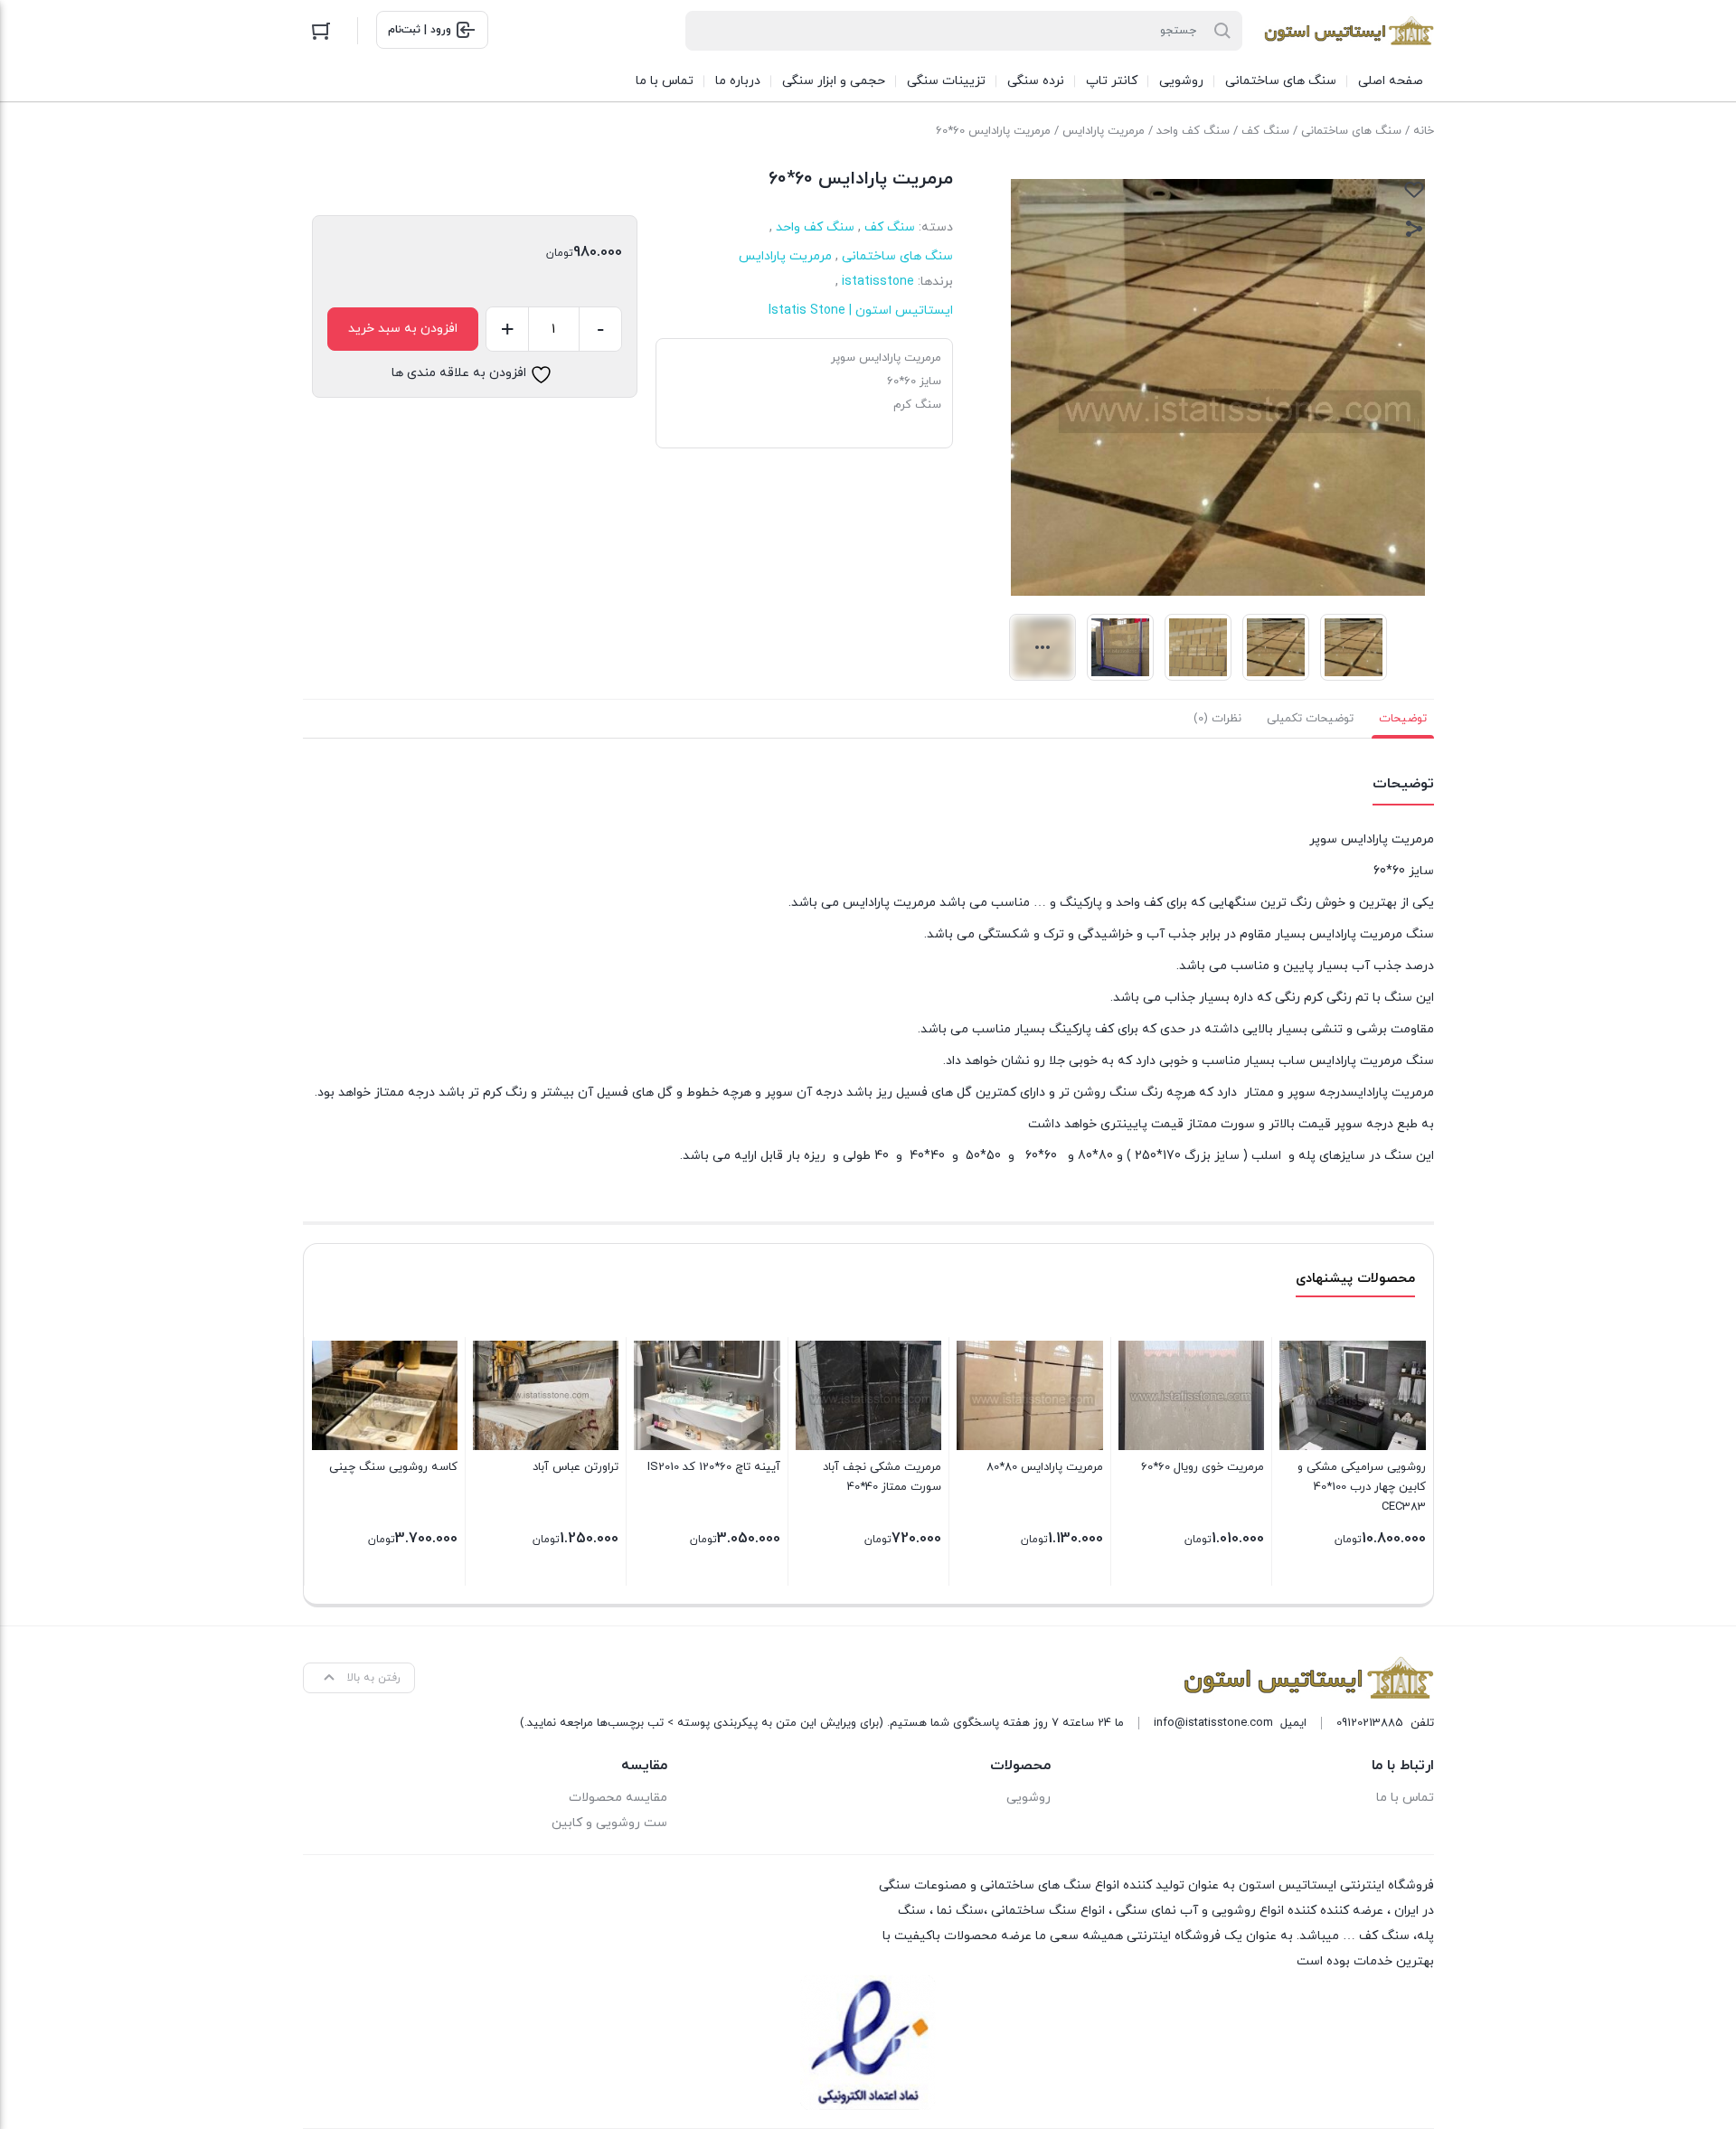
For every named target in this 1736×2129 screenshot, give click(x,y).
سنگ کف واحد (1193, 131)
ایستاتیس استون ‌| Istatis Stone (861, 311)
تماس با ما (1405, 1798)
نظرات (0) (1217, 719)
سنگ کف (1265, 131)
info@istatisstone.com (1213, 1723)
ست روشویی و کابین (609, 1823)
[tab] (1403, 719)
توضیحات (1403, 719)
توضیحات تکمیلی (1310, 719)
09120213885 (1370, 1723)
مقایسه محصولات (618, 1798)
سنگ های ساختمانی (1351, 131)
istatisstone (878, 282)
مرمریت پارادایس (1104, 131)
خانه (1424, 131)
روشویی (1028, 1798)
